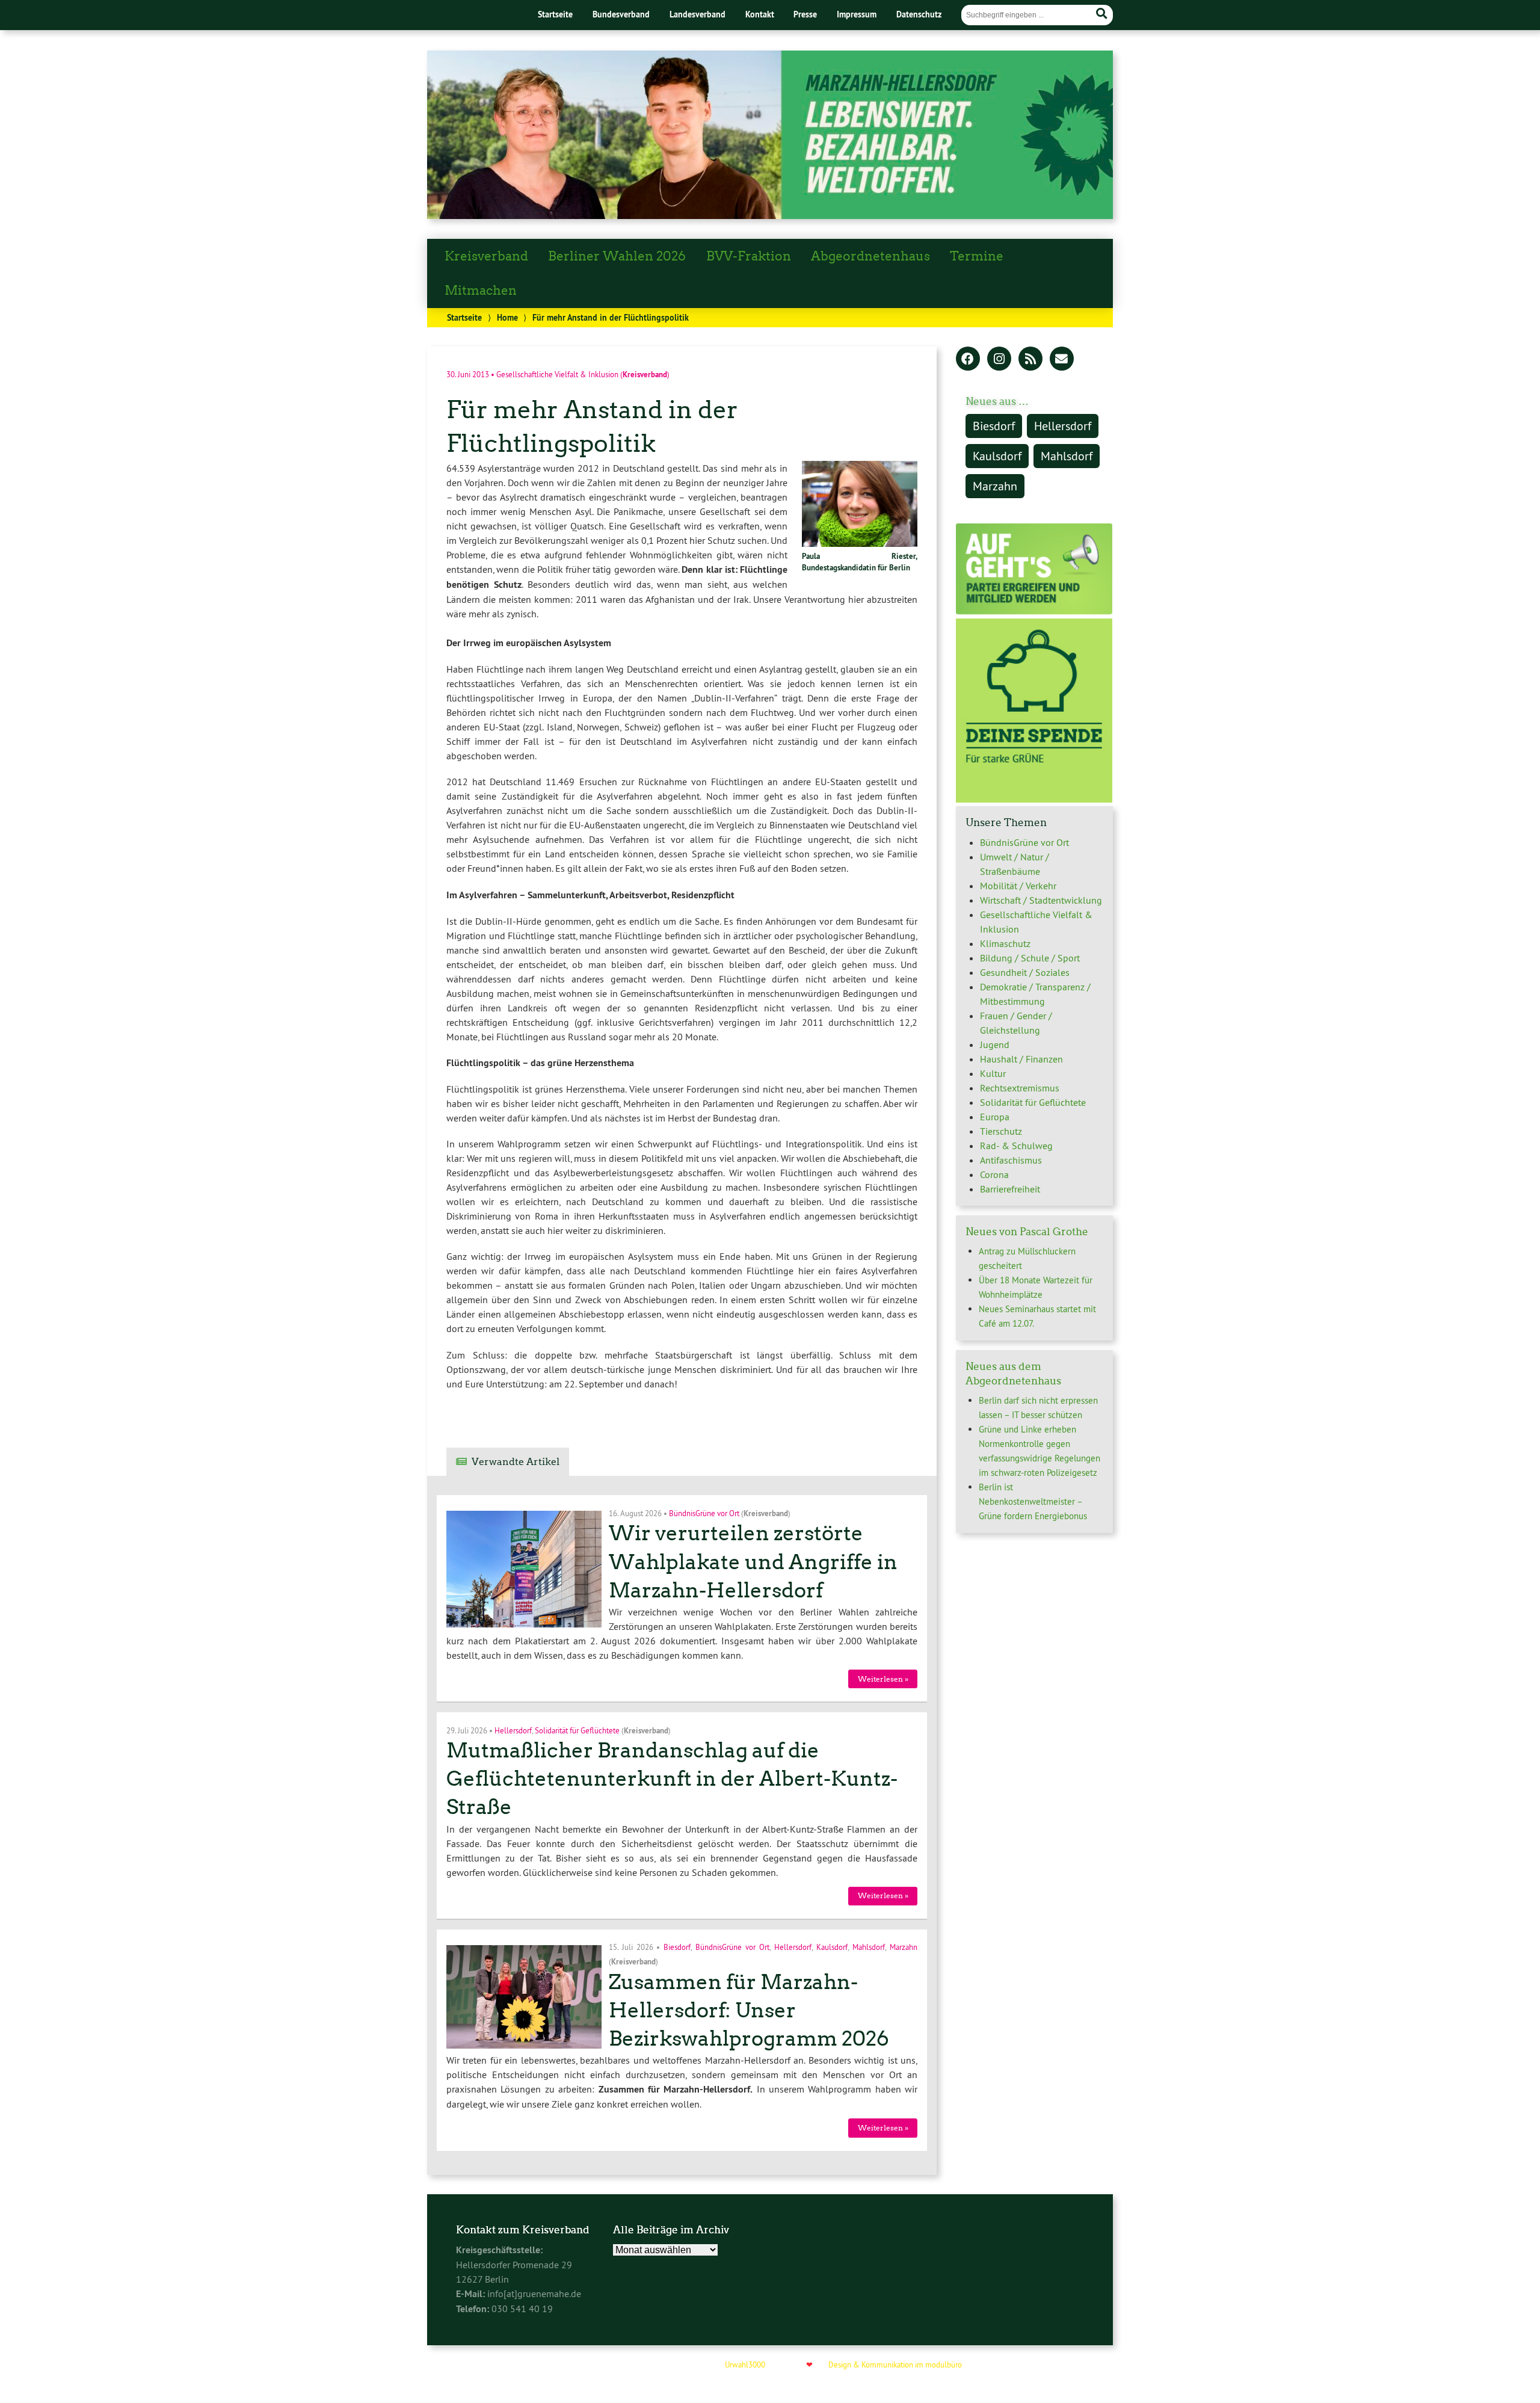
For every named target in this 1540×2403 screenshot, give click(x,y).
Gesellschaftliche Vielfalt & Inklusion (557, 374)
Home (507, 317)
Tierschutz (1001, 1131)
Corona (994, 1174)
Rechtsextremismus (1020, 1088)
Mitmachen (481, 291)
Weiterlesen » (883, 1679)
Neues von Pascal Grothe (1027, 1232)
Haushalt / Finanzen (1021, 1059)
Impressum (857, 14)
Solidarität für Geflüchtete (577, 1730)
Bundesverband (621, 14)
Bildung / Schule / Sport (1030, 958)
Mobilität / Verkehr (1018, 886)
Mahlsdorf (869, 1947)
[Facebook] (968, 360)
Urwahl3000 (745, 2364)
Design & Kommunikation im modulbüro (895, 2364)
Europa (995, 1117)
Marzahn (904, 1947)
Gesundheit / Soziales (1025, 972)
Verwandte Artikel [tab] (516, 1462)
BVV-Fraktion (749, 256)
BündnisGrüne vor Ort (704, 1513)
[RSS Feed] (1030, 360)
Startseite (555, 14)
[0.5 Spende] (1034, 799)
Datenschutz (919, 14)
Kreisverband (486, 256)
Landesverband (698, 14)
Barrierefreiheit (1010, 1189)
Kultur (993, 1073)
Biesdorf (677, 1947)
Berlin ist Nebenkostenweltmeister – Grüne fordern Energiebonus (1033, 1501)
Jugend (995, 1044)
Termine (977, 256)
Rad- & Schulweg (1016, 1146)
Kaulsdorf (832, 1947)
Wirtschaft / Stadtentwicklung (1041, 900)
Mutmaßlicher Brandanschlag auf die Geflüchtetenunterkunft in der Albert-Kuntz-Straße (672, 1779)
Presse (805, 14)
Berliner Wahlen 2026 (617, 256)
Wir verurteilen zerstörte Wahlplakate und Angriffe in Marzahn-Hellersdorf (753, 1562)
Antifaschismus (1011, 1160)
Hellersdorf (513, 1730)
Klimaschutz (1005, 943)
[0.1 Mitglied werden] (1034, 611)
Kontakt (760, 14)
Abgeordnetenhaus (870, 256)
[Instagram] (999, 360)
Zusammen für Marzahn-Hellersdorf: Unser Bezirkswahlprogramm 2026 (749, 2010)
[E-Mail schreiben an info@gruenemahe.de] (1062, 360)
